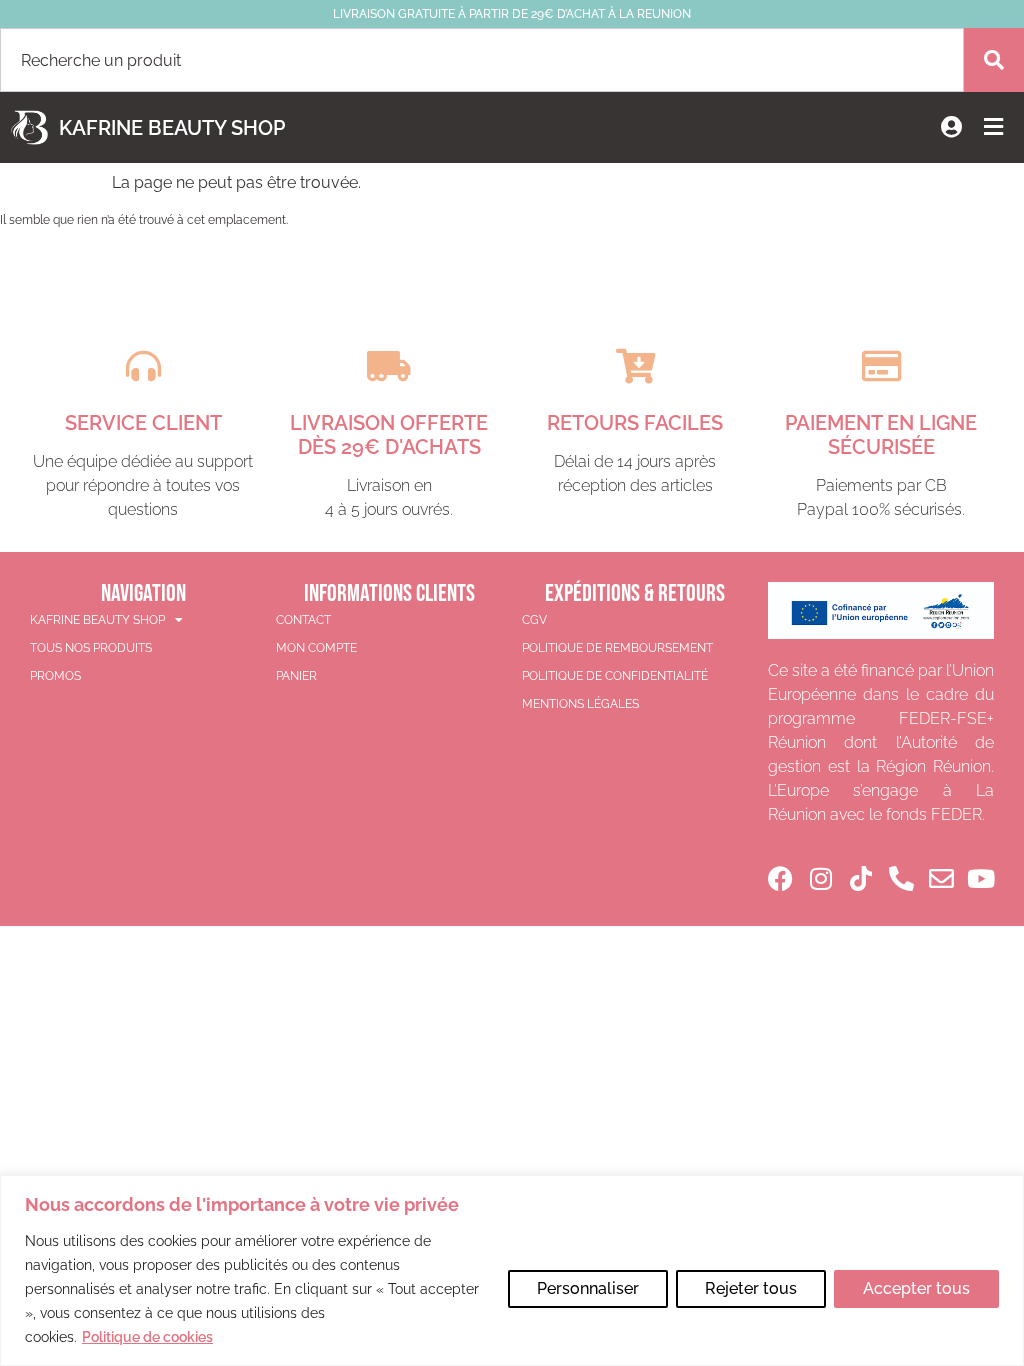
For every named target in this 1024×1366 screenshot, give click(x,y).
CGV (534, 620)
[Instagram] (820, 878)
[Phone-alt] (901, 878)
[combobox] (482, 60)
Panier (296, 676)
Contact (303, 620)
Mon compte (316, 648)
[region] (512, 1270)
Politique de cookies (147, 1337)
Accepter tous (916, 1288)
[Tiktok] (860, 878)
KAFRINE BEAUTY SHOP (97, 620)
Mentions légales (580, 704)
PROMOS (55, 676)
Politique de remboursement (617, 648)
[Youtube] (981, 878)
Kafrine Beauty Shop (172, 128)
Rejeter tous (751, 1288)
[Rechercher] (994, 60)
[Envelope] (941, 878)
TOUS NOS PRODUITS (91, 648)
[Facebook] (780, 878)
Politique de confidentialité (615, 676)
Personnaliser (588, 1288)
